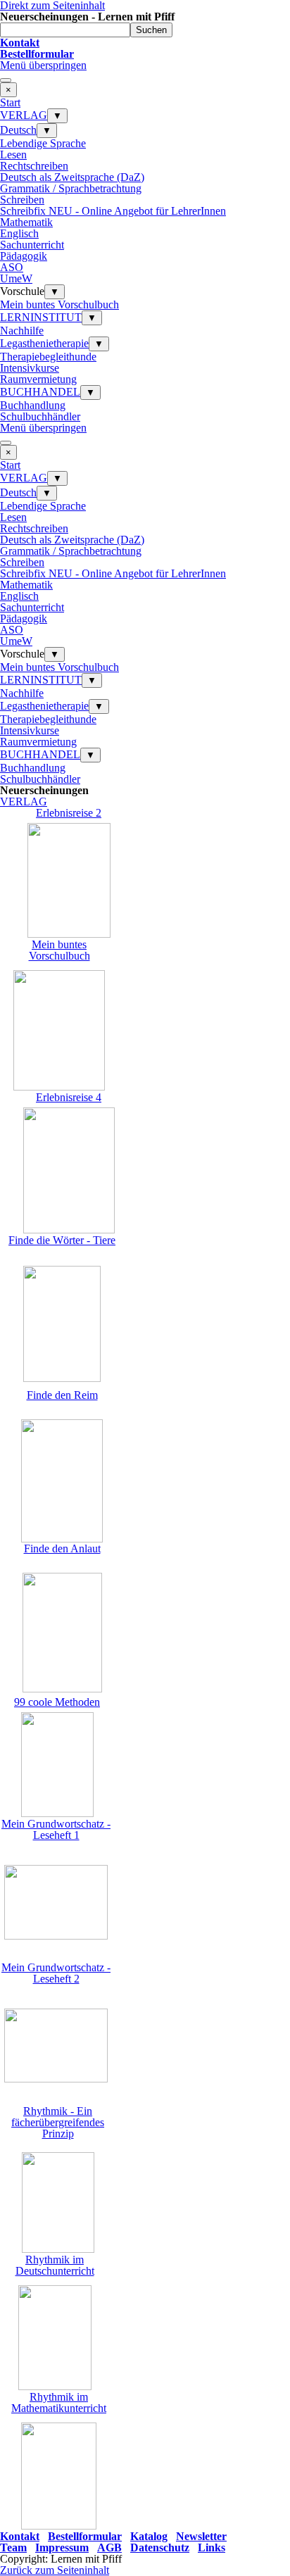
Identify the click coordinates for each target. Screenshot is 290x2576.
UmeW (16, 278)
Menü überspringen (43, 65)
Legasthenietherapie (44, 343)
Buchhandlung (33, 405)
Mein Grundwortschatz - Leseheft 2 (56, 1973)
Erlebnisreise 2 (69, 813)
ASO (12, 267)
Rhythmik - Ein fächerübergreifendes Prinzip (58, 2122)
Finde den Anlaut (62, 1548)
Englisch (19, 233)
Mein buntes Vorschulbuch (59, 304)
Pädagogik (24, 256)
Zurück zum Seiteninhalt (55, 2570)
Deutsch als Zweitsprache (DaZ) (72, 177)
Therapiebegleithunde (48, 357)
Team (13, 2547)
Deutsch (18, 130)
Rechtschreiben (34, 166)
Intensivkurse (30, 368)
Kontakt (20, 2536)
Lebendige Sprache (43, 143)
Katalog (149, 2536)
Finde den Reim (62, 1395)
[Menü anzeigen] (6, 80)
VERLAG (24, 115)
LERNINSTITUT (41, 317)
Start (10, 102)
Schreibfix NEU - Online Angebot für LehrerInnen (113, 211)
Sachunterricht (32, 245)
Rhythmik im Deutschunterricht (55, 2265)
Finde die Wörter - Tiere (62, 1240)
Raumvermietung (38, 379)
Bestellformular (85, 2536)
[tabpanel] (145, 49)
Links (212, 2547)
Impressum (62, 2547)
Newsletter (201, 2536)
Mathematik (26, 222)
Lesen (13, 155)
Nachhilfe (22, 331)
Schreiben (22, 200)
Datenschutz (160, 2547)
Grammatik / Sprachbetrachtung (71, 188)
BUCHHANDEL (40, 392)
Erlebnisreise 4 (69, 1097)
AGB (109, 2547)
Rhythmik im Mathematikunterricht (59, 2402)
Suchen (151, 30)
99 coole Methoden (57, 1702)
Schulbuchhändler (40, 416)
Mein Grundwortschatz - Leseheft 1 (56, 1829)
